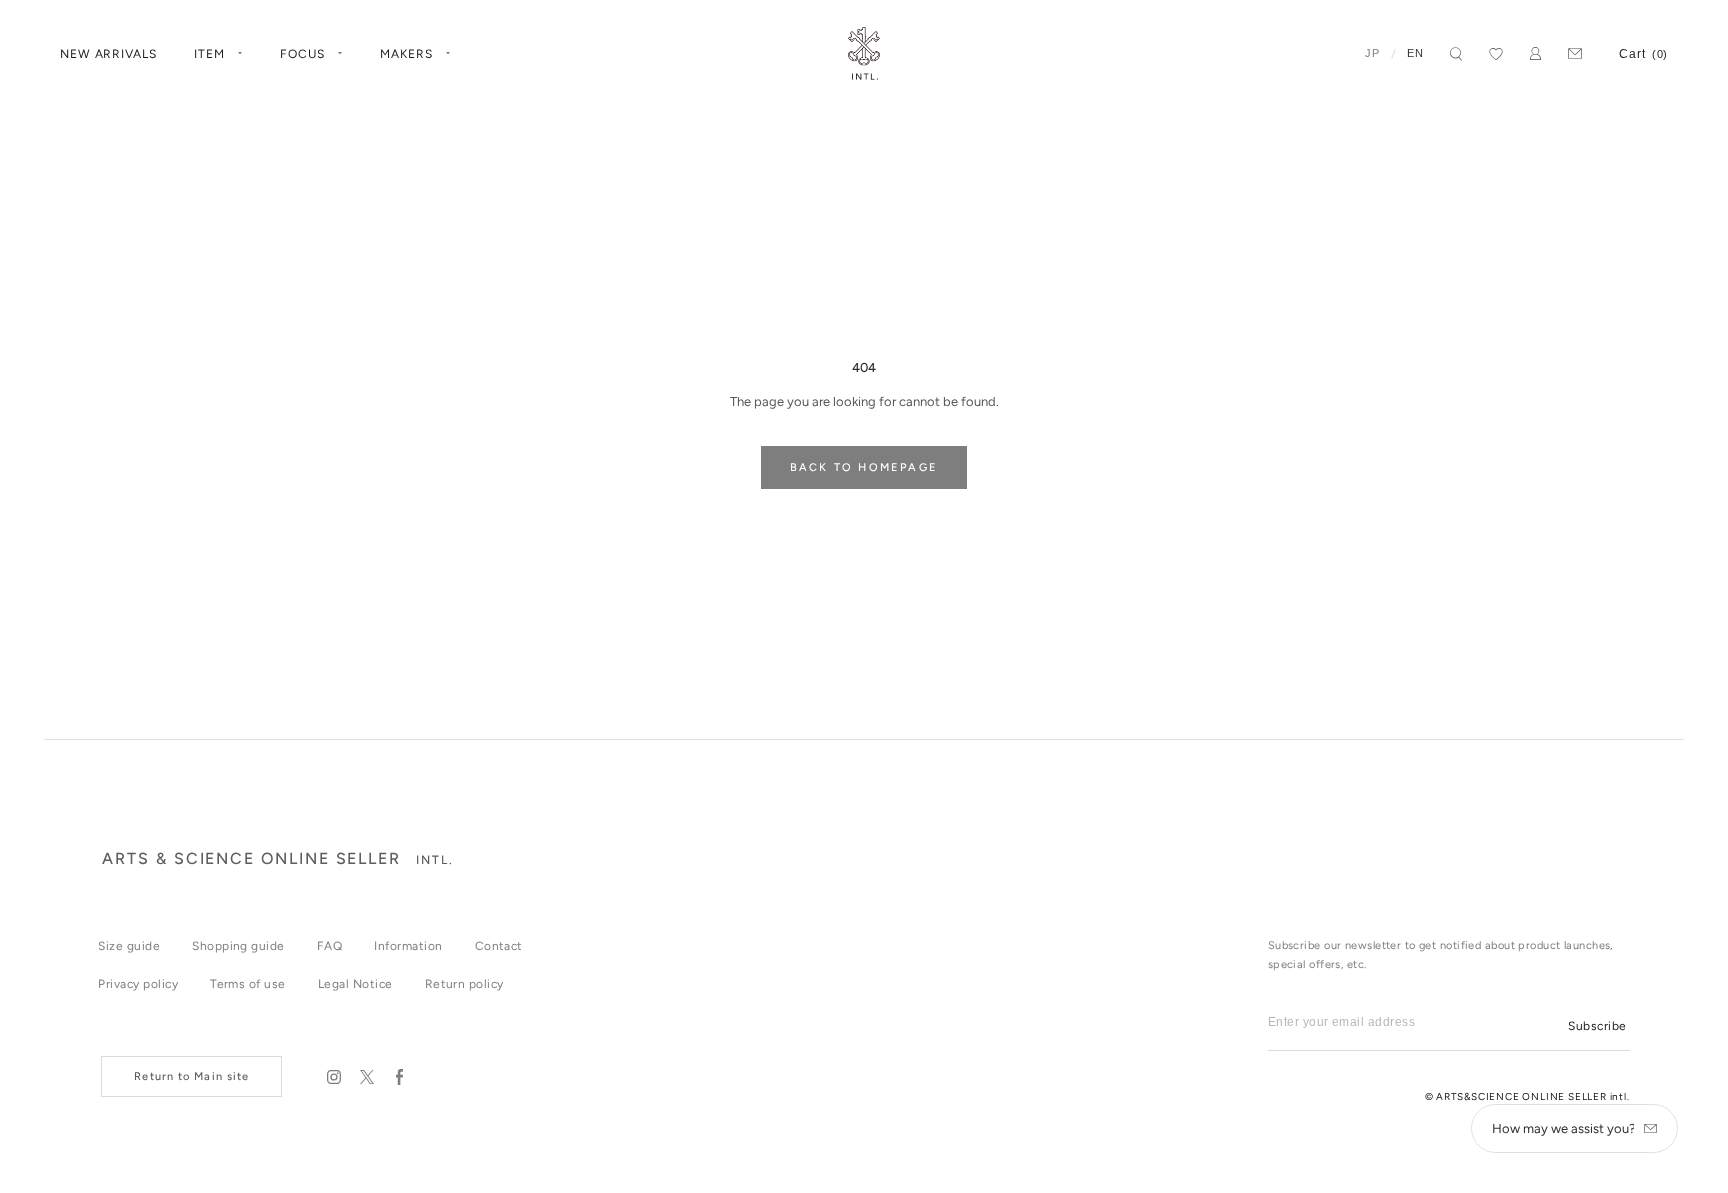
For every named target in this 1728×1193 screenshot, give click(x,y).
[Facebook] (399, 1076)
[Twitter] (366, 1076)
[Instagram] (333, 1076)
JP (1372, 53)
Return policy (464, 984)
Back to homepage (864, 467)
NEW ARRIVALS (109, 54)
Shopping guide (238, 946)
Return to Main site (191, 1076)
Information (408, 946)
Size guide (129, 946)
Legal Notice (355, 984)
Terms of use (248, 984)
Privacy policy (138, 984)
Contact (499, 946)
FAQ (329, 946)
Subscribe (1597, 1026)
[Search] (1456, 54)
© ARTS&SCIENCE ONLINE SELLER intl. (1527, 1096)
